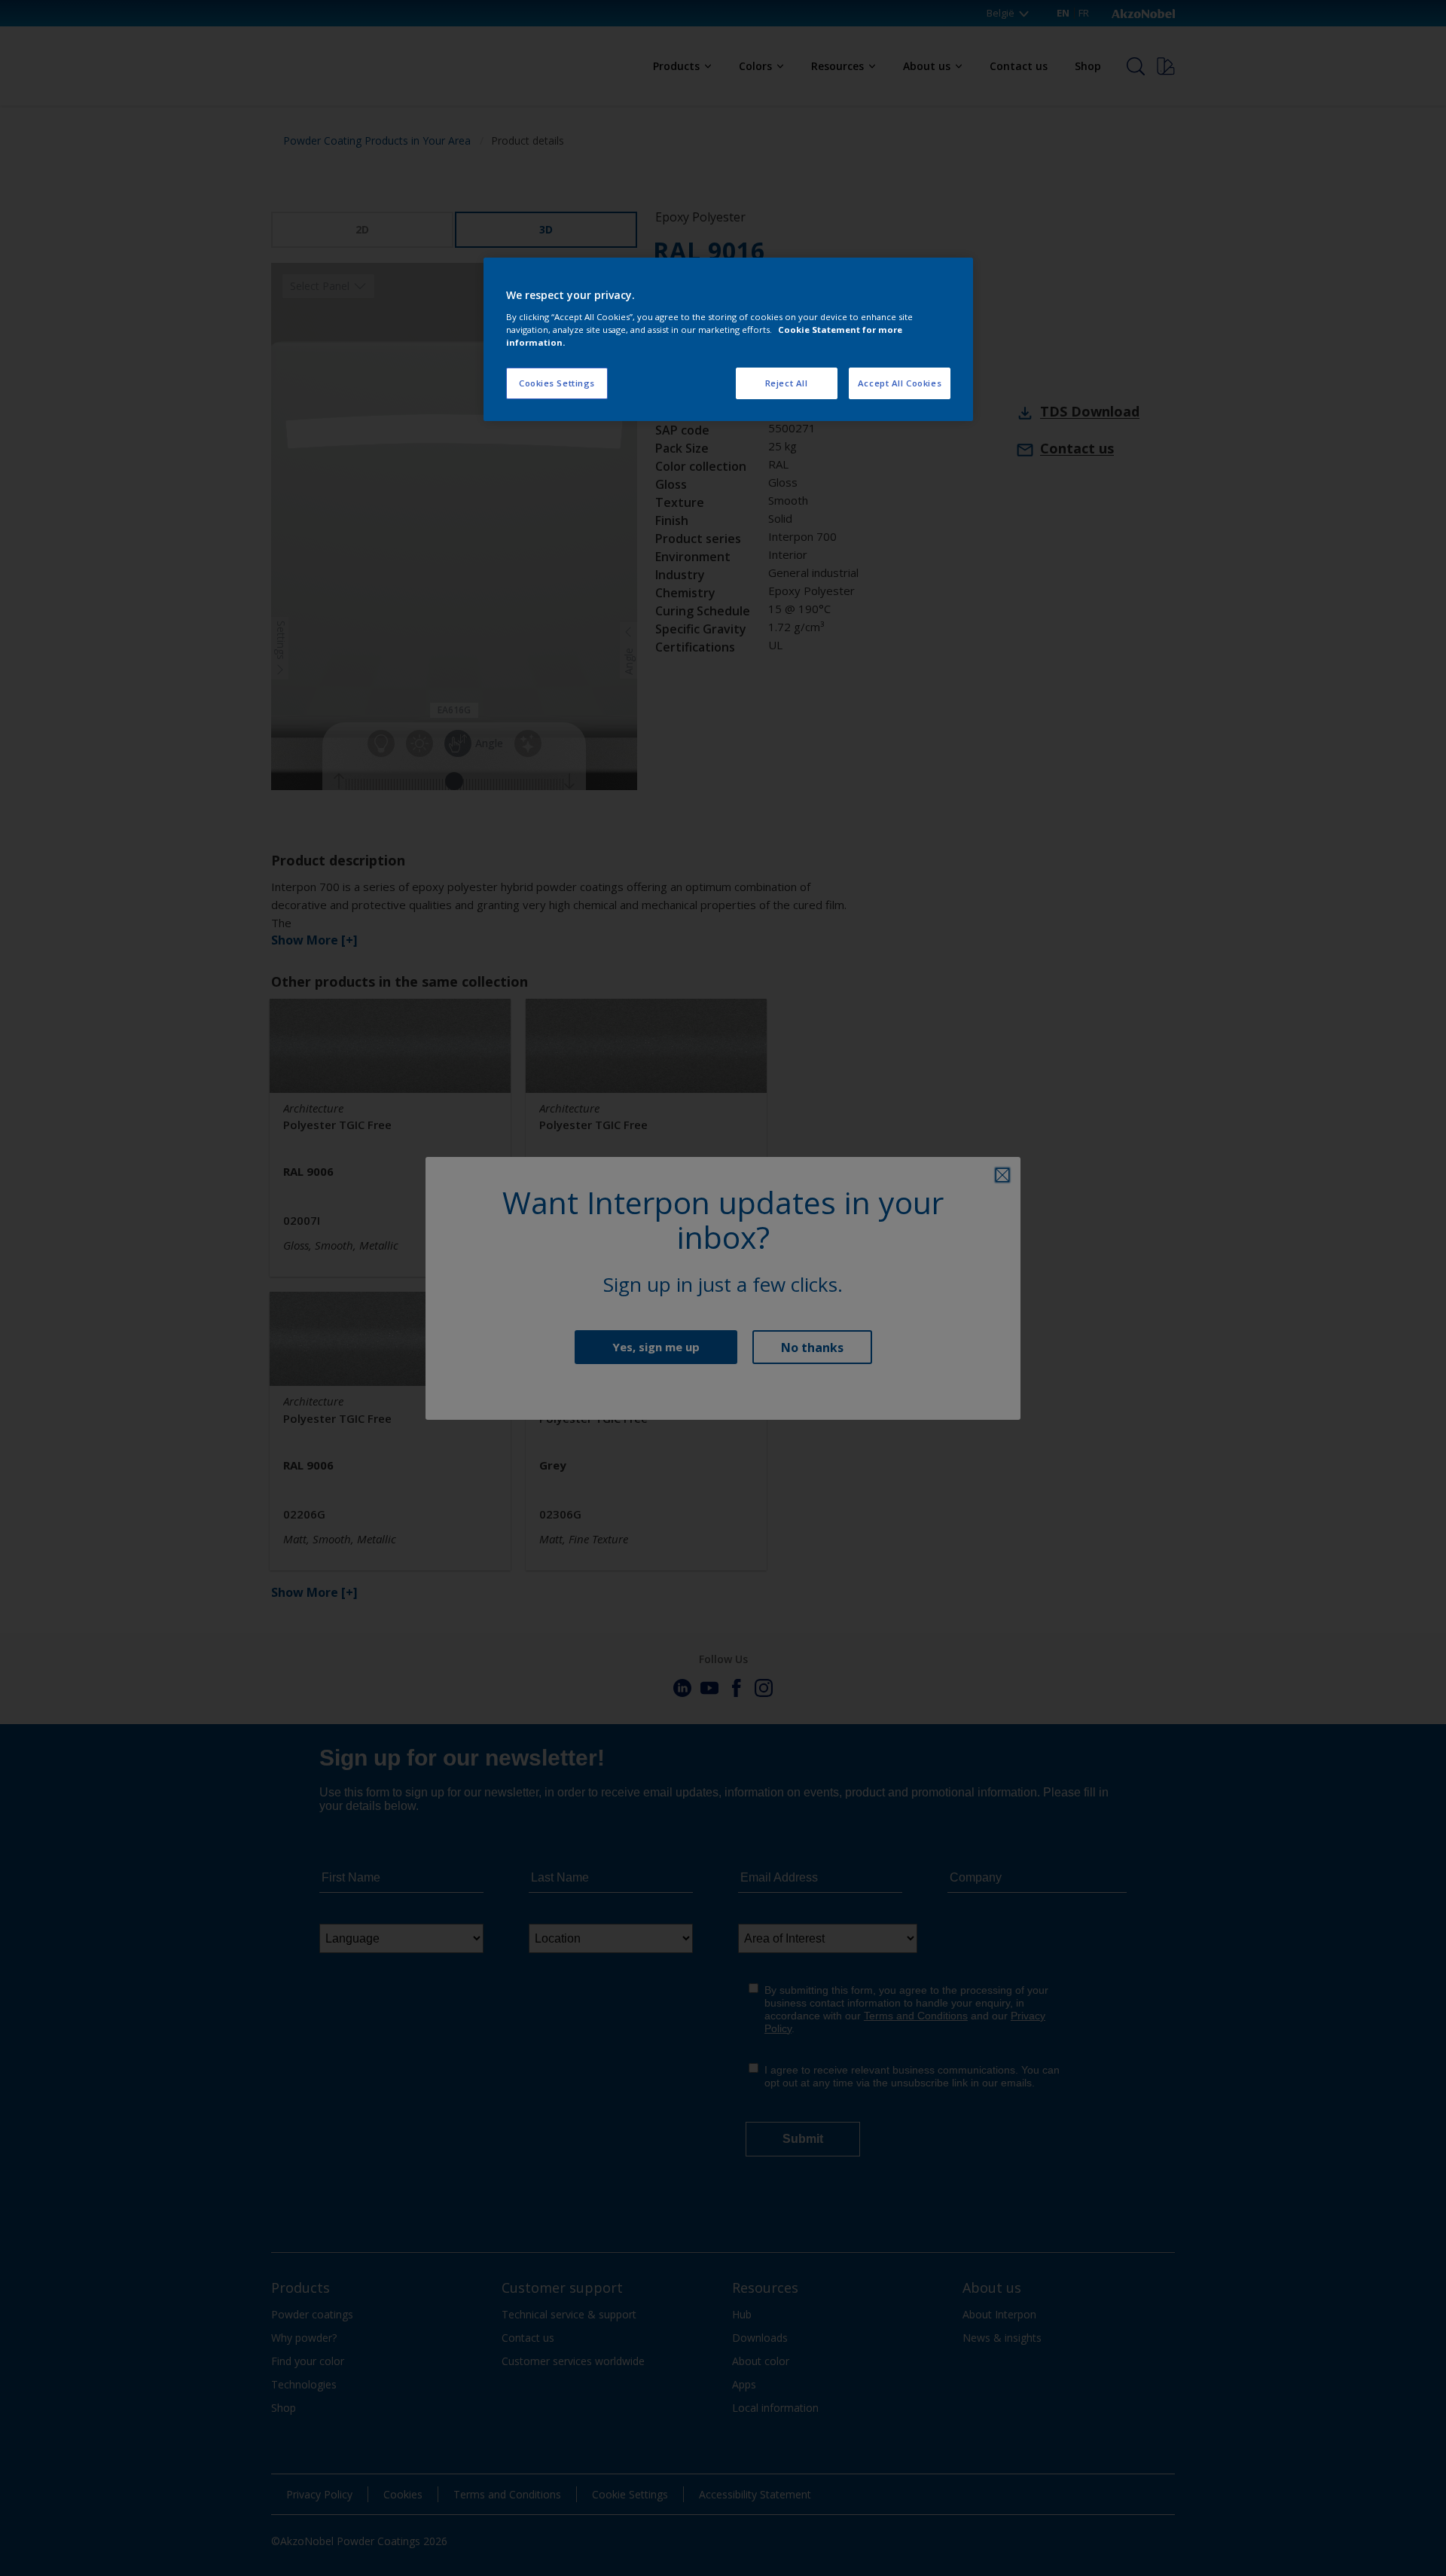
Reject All (787, 383)
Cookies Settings (557, 383)
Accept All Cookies (900, 383)
